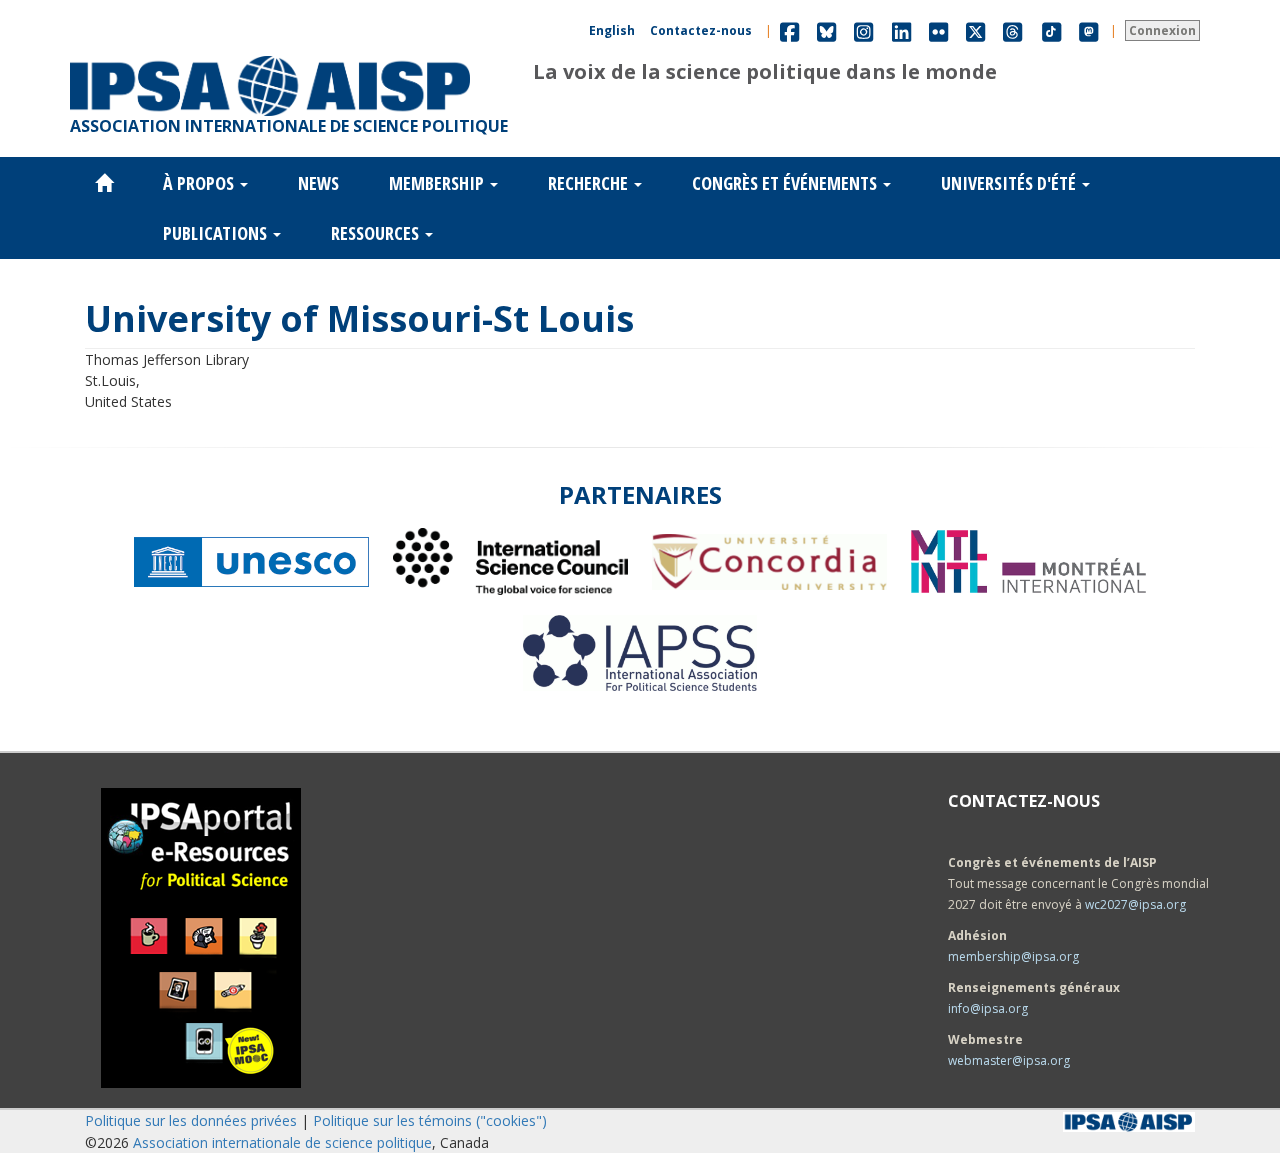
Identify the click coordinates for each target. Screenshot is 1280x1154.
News (318, 183)
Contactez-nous (701, 30)
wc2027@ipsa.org (1135, 904)
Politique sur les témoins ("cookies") (430, 1120)
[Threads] (1012, 30)
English (612, 30)
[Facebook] (789, 30)
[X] (975, 30)
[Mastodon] (1089, 30)
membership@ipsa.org (1013, 956)
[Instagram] (863, 30)
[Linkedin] (901, 30)
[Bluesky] (826, 30)
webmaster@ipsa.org (1009, 1060)
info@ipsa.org (988, 1008)
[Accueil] (270, 56)
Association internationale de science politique (282, 1142)
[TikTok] (1052, 30)
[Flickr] (938, 30)
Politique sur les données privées (191, 1120)
